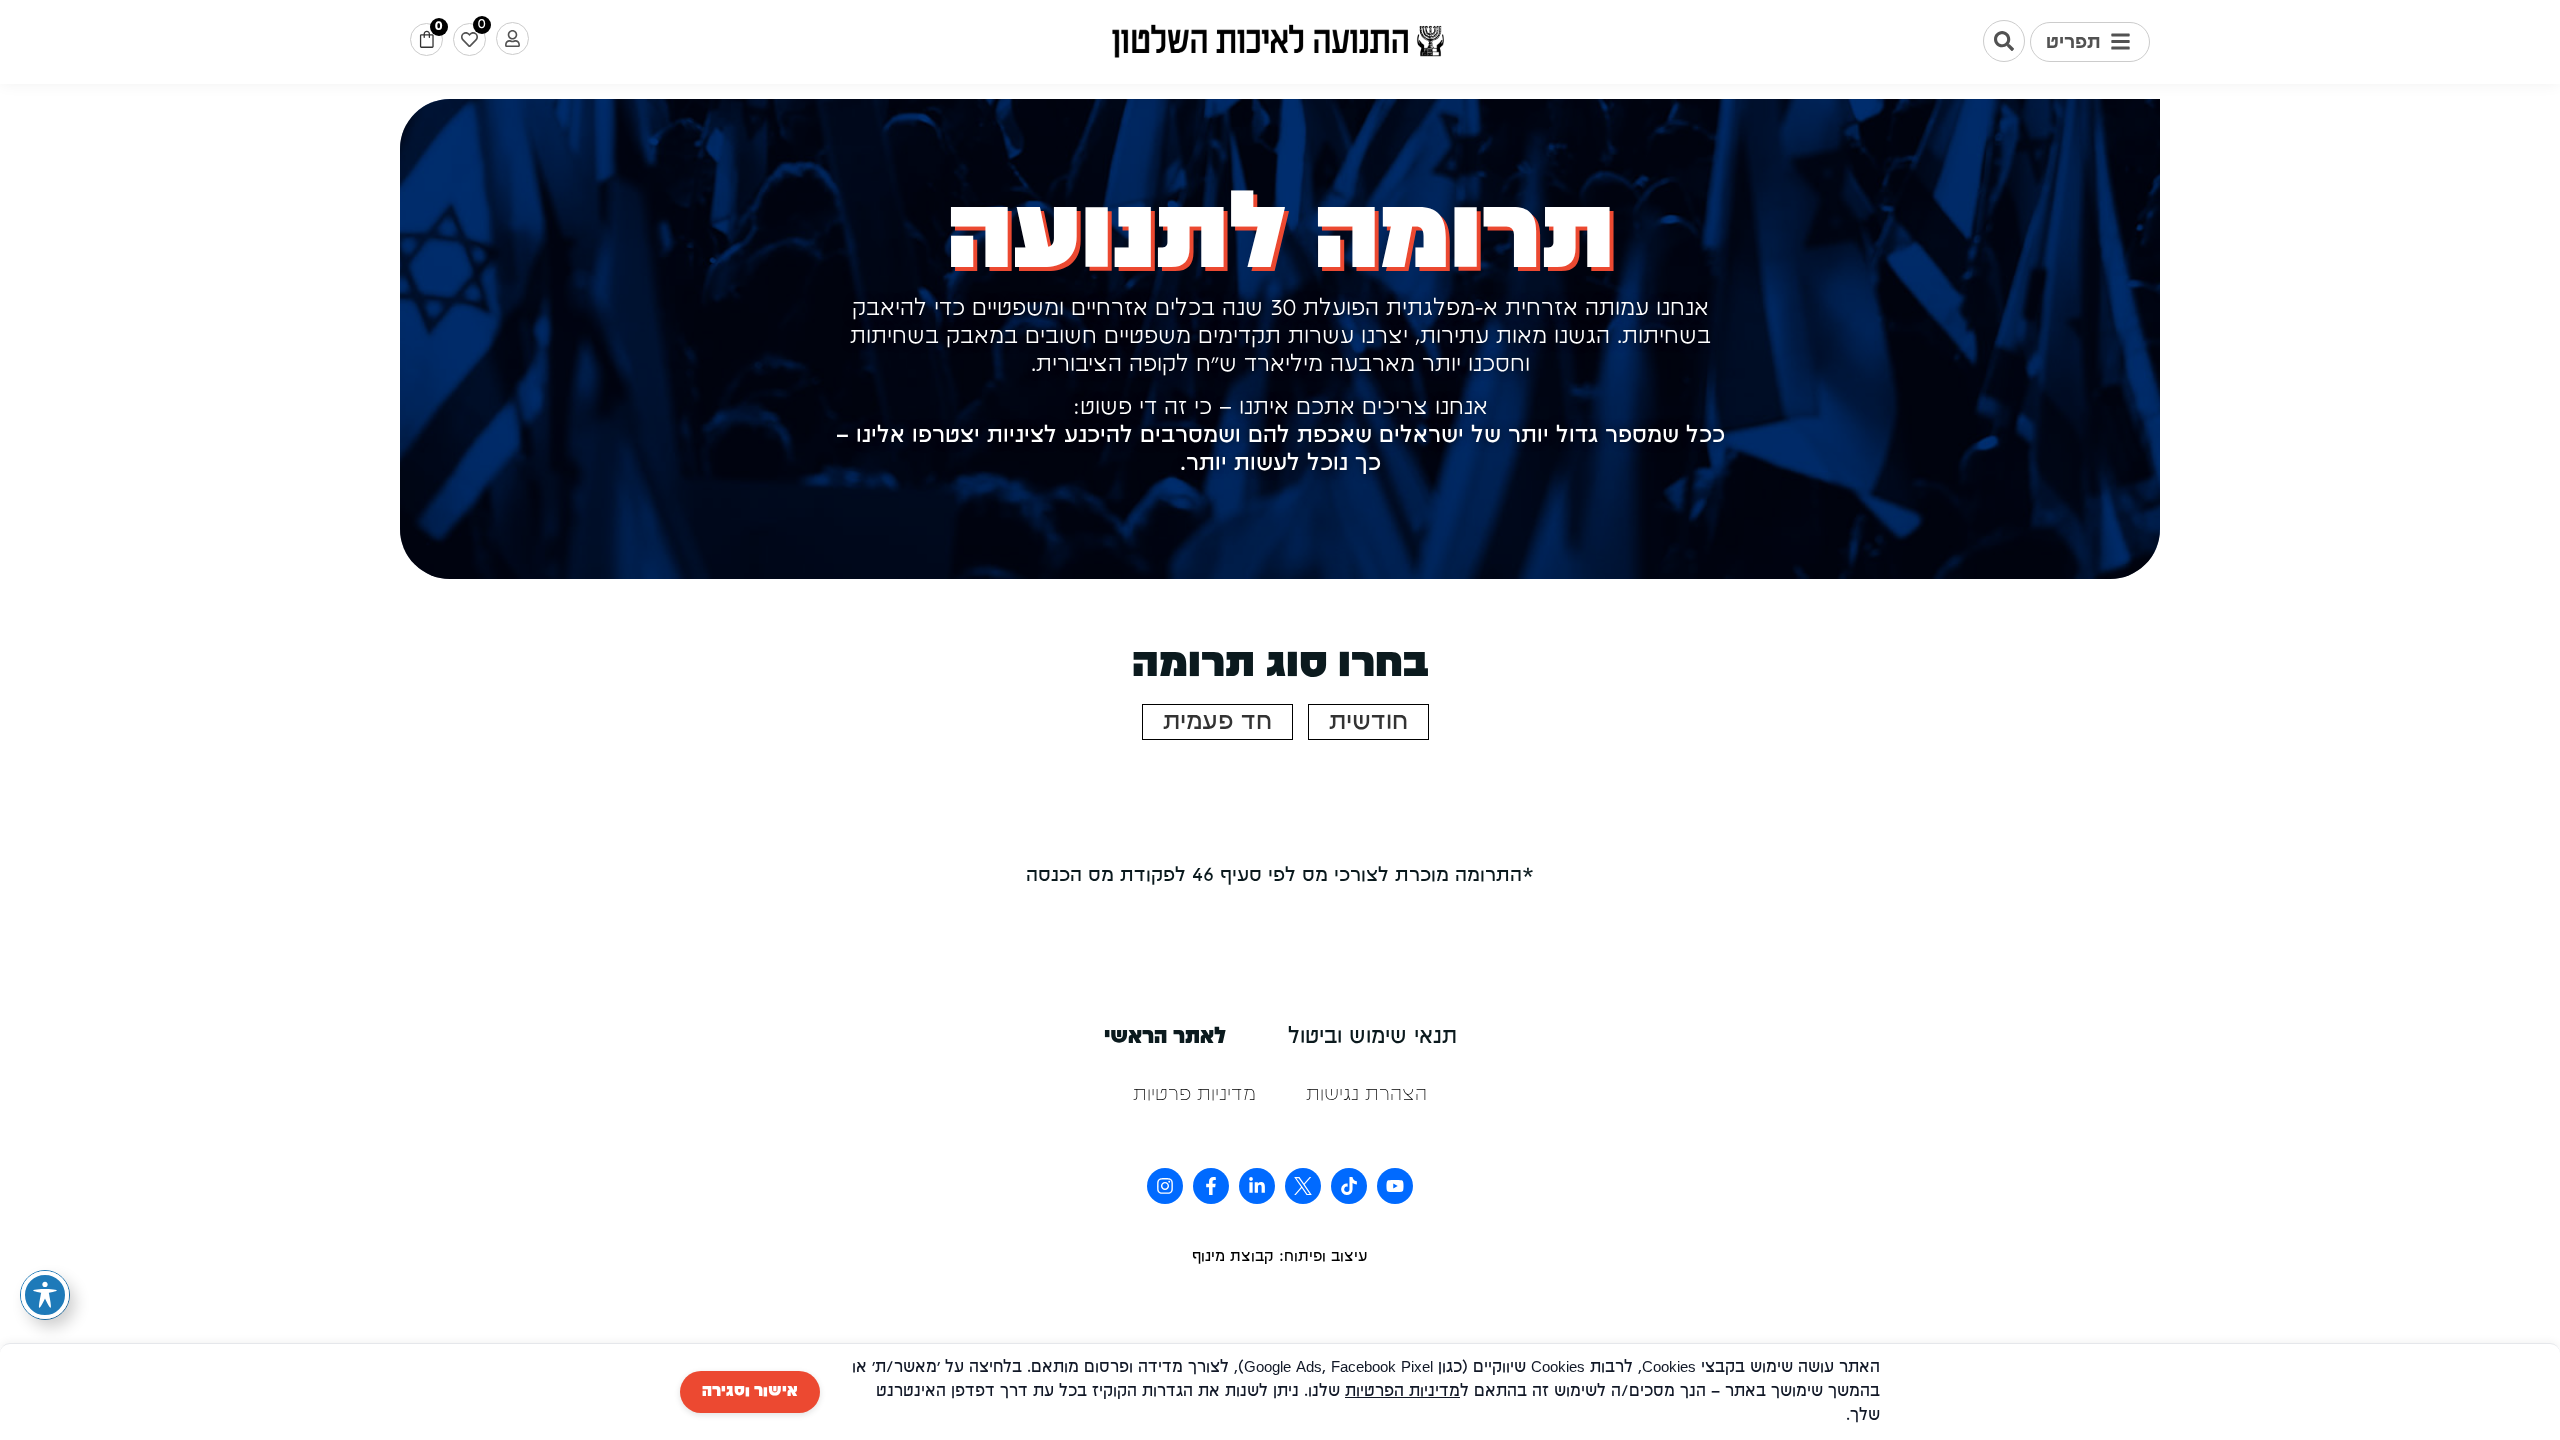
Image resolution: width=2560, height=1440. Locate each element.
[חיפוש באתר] (2004, 41)
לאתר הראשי (1165, 1037)
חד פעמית (1217, 722)
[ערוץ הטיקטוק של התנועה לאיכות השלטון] (1349, 1186)
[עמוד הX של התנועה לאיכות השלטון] (1303, 1186)
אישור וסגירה (750, 1392)
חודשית (1368, 722)
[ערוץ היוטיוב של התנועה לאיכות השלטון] (1395, 1186)
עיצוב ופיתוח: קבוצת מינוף (1280, 1257)
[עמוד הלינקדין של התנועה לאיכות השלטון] (1257, 1186)
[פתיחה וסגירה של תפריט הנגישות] (45, 1295)
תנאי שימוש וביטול (1372, 1037)
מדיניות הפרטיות (1402, 1392)
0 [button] (438, 26)
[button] (2090, 42)
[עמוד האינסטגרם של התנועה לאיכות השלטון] (1165, 1186)
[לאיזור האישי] (512, 38)
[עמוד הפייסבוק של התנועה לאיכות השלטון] (1211, 1186)
